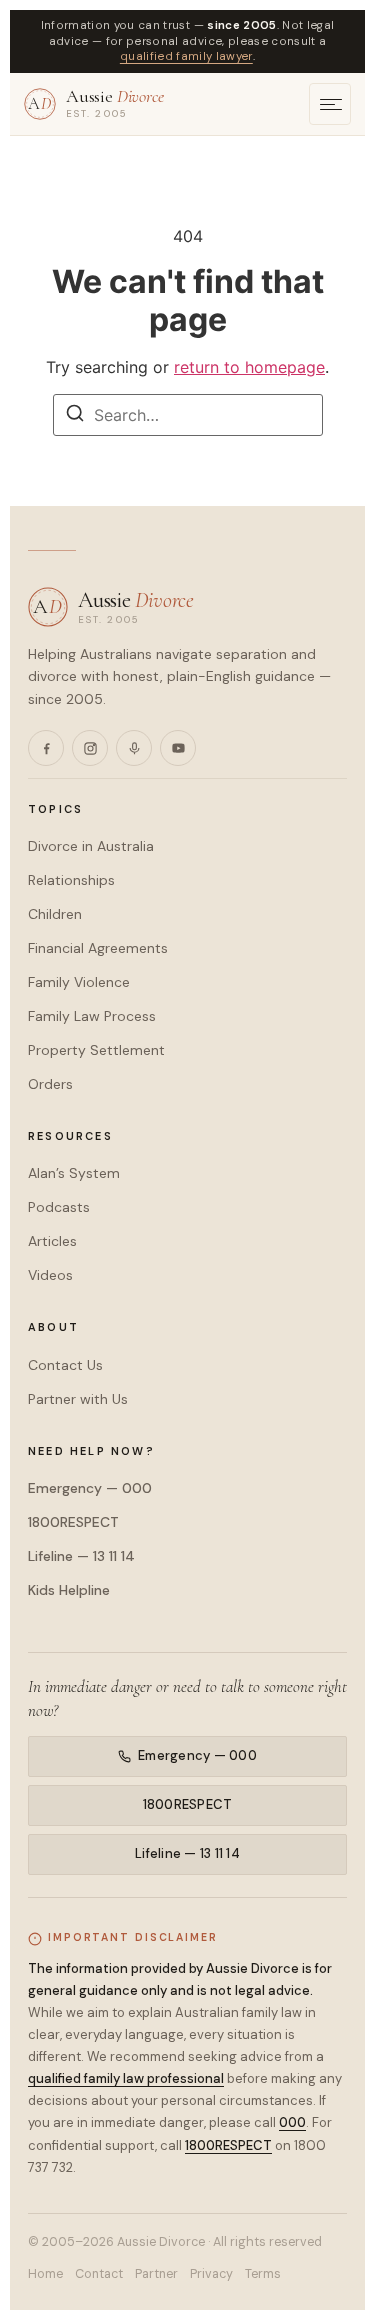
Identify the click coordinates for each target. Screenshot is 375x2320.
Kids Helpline (69, 1590)
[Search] (75, 416)
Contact (99, 2274)
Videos (50, 1275)
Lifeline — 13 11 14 (81, 1556)
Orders (50, 1084)
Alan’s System (74, 1173)
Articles (52, 1241)
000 (292, 2122)
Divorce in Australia (91, 846)
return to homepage (249, 367)
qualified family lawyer (186, 56)
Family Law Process (92, 1016)
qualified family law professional (126, 2078)
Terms (263, 2274)
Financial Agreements (98, 948)
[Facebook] (46, 748)
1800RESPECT (73, 1522)
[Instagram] (90, 748)
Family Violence (79, 982)
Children (55, 914)
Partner (156, 2274)
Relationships (71, 880)
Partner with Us (78, 1399)
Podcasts (59, 1207)
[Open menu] (330, 104)
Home (45, 2274)
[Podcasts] (134, 748)
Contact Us (65, 1365)
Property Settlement (96, 1050)
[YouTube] (178, 748)
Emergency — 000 (90, 1488)
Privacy (211, 2274)
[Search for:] (188, 415)
